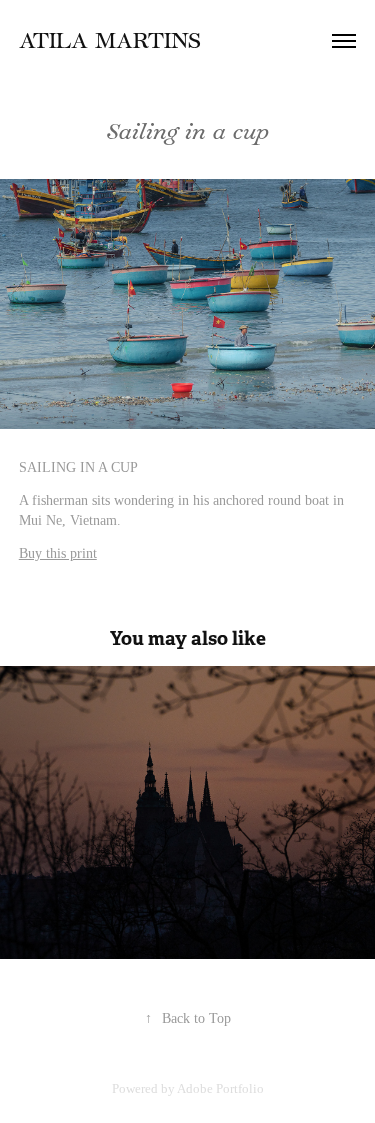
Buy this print (58, 553)
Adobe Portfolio (220, 1088)
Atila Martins (110, 40)
